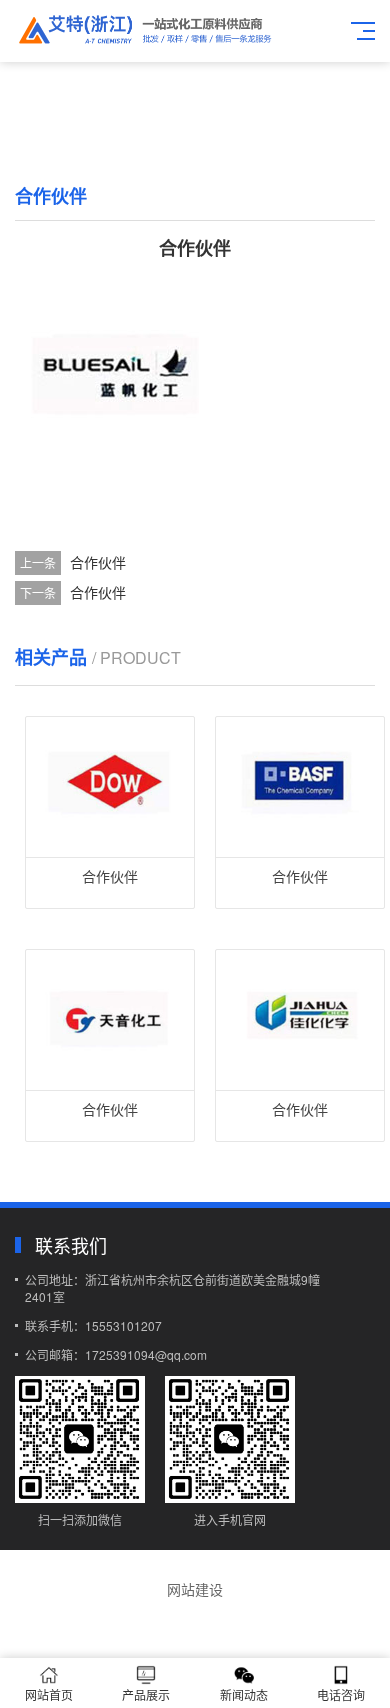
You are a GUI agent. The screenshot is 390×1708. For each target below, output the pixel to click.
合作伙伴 (98, 562)
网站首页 (49, 1694)
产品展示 (146, 1694)
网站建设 (195, 1589)
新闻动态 (244, 1694)
